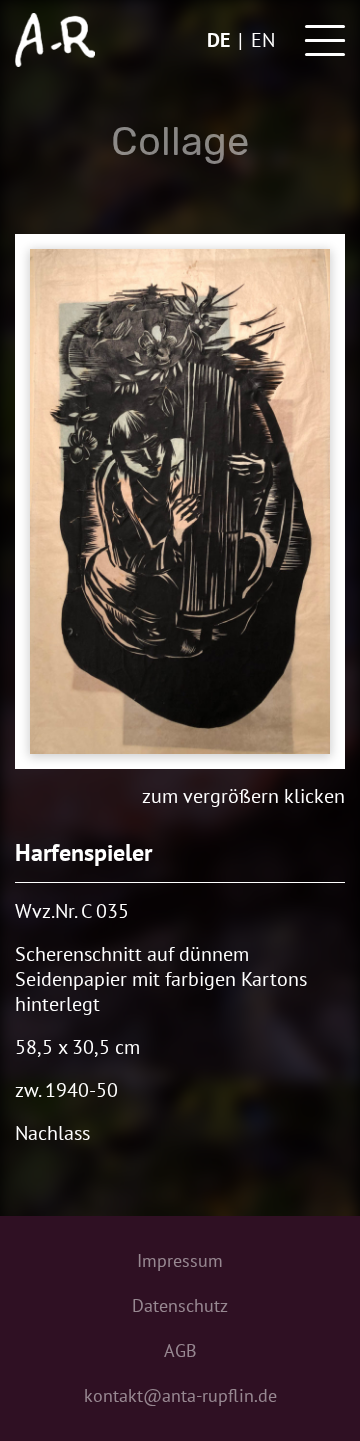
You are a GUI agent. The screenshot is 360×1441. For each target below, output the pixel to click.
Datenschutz (180, 1305)
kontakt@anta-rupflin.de (180, 1395)
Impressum (180, 1260)
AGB (180, 1350)
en (263, 40)
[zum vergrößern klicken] (180, 501)
